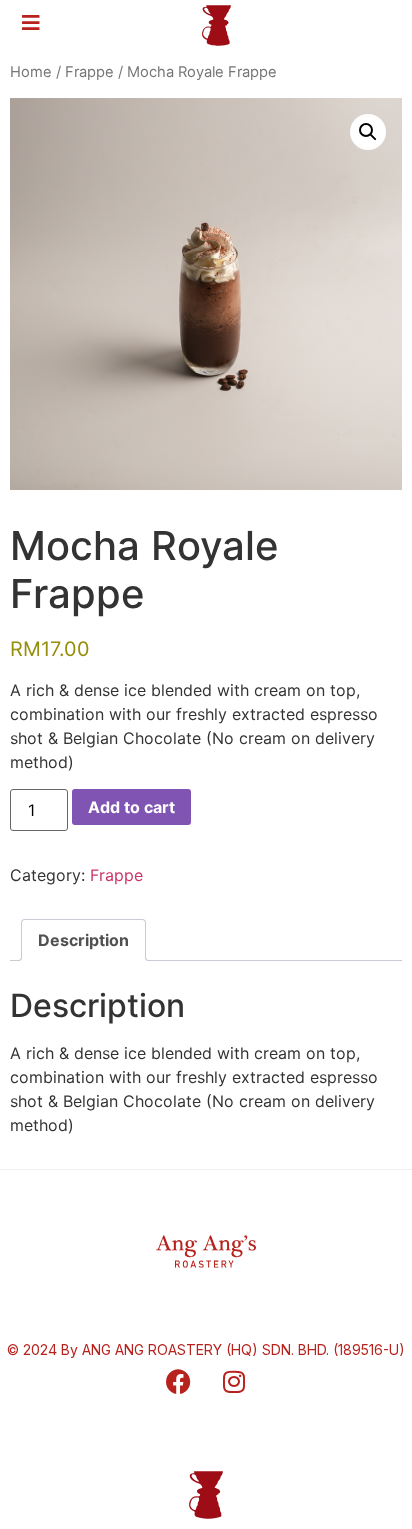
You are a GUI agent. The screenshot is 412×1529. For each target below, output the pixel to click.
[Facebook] (179, 1382)
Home (31, 72)
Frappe (89, 72)
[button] (368, 132)
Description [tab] (83, 940)
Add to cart (131, 807)
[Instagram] (234, 1382)
